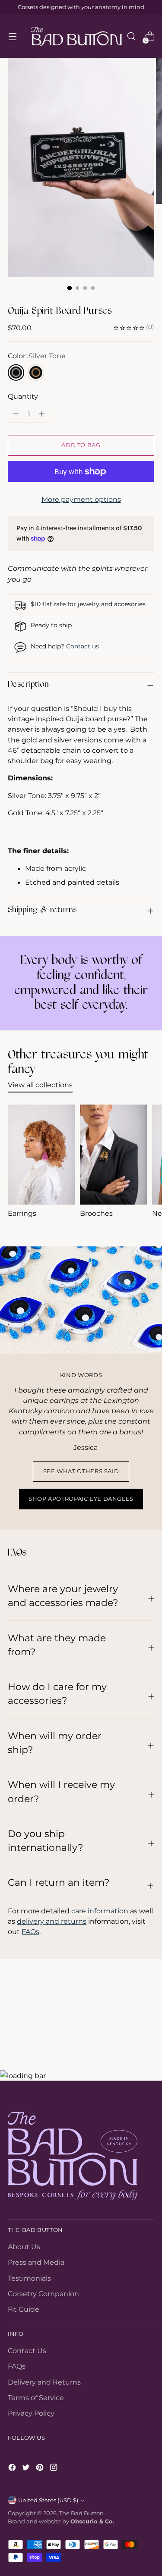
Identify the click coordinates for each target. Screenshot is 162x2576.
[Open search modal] (131, 36)
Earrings (22, 1213)
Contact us (83, 646)
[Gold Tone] (36, 372)
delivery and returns (52, 1921)
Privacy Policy (31, 2413)
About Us (24, 2247)
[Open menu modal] (12, 36)
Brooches (96, 1213)
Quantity (23, 396)
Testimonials (29, 2278)
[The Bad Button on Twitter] (27, 2469)
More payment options (81, 499)
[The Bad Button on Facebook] (13, 2469)
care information (100, 1911)
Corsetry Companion (43, 2294)
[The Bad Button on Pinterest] (41, 2469)
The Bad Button (81, 2513)
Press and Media (36, 2262)
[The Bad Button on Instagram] (54, 2469)
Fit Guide (24, 2309)
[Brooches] (113, 1155)
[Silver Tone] (16, 372)
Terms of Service (36, 2398)
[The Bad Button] (76, 36)
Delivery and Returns (44, 2382)
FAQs (30, 1931)
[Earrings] (41, 1155)
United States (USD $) (48, 2500)
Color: (37, 356)
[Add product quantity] (16, 414)
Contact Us (27, 2351)
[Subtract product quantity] (42, 414)
